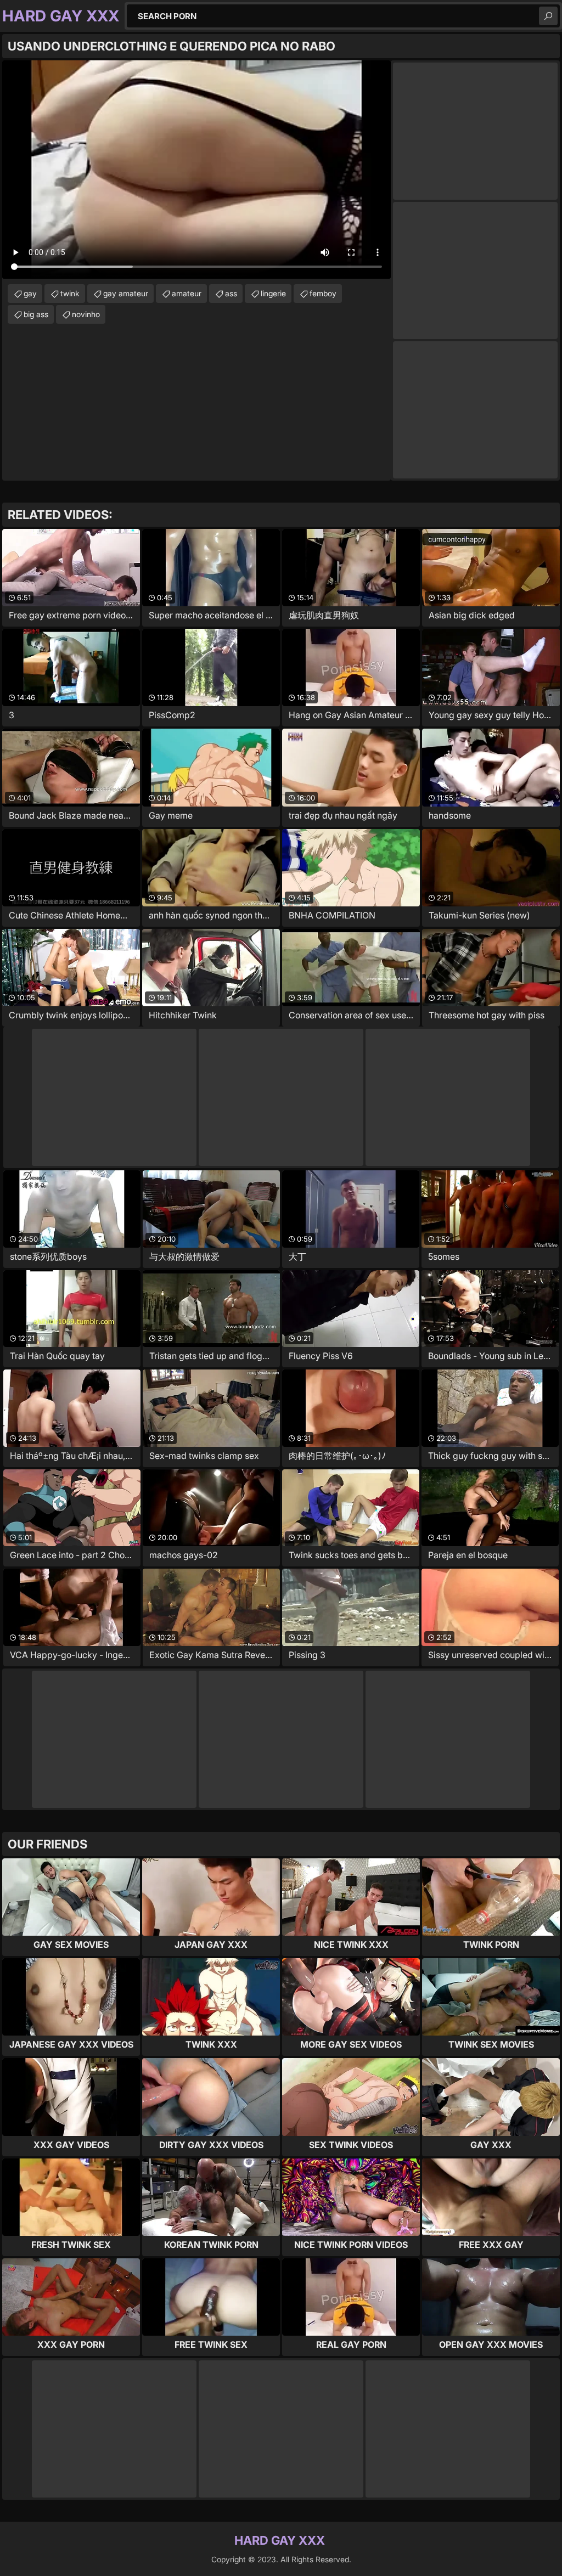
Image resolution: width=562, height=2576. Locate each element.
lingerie (273, 293)
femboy (323, 293)
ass (231, 293)
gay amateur (126, 293)
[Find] (548, 16)
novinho (86, 314)
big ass (36, 314)
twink (70, 293)
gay (30, 293)
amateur (187, 293)
